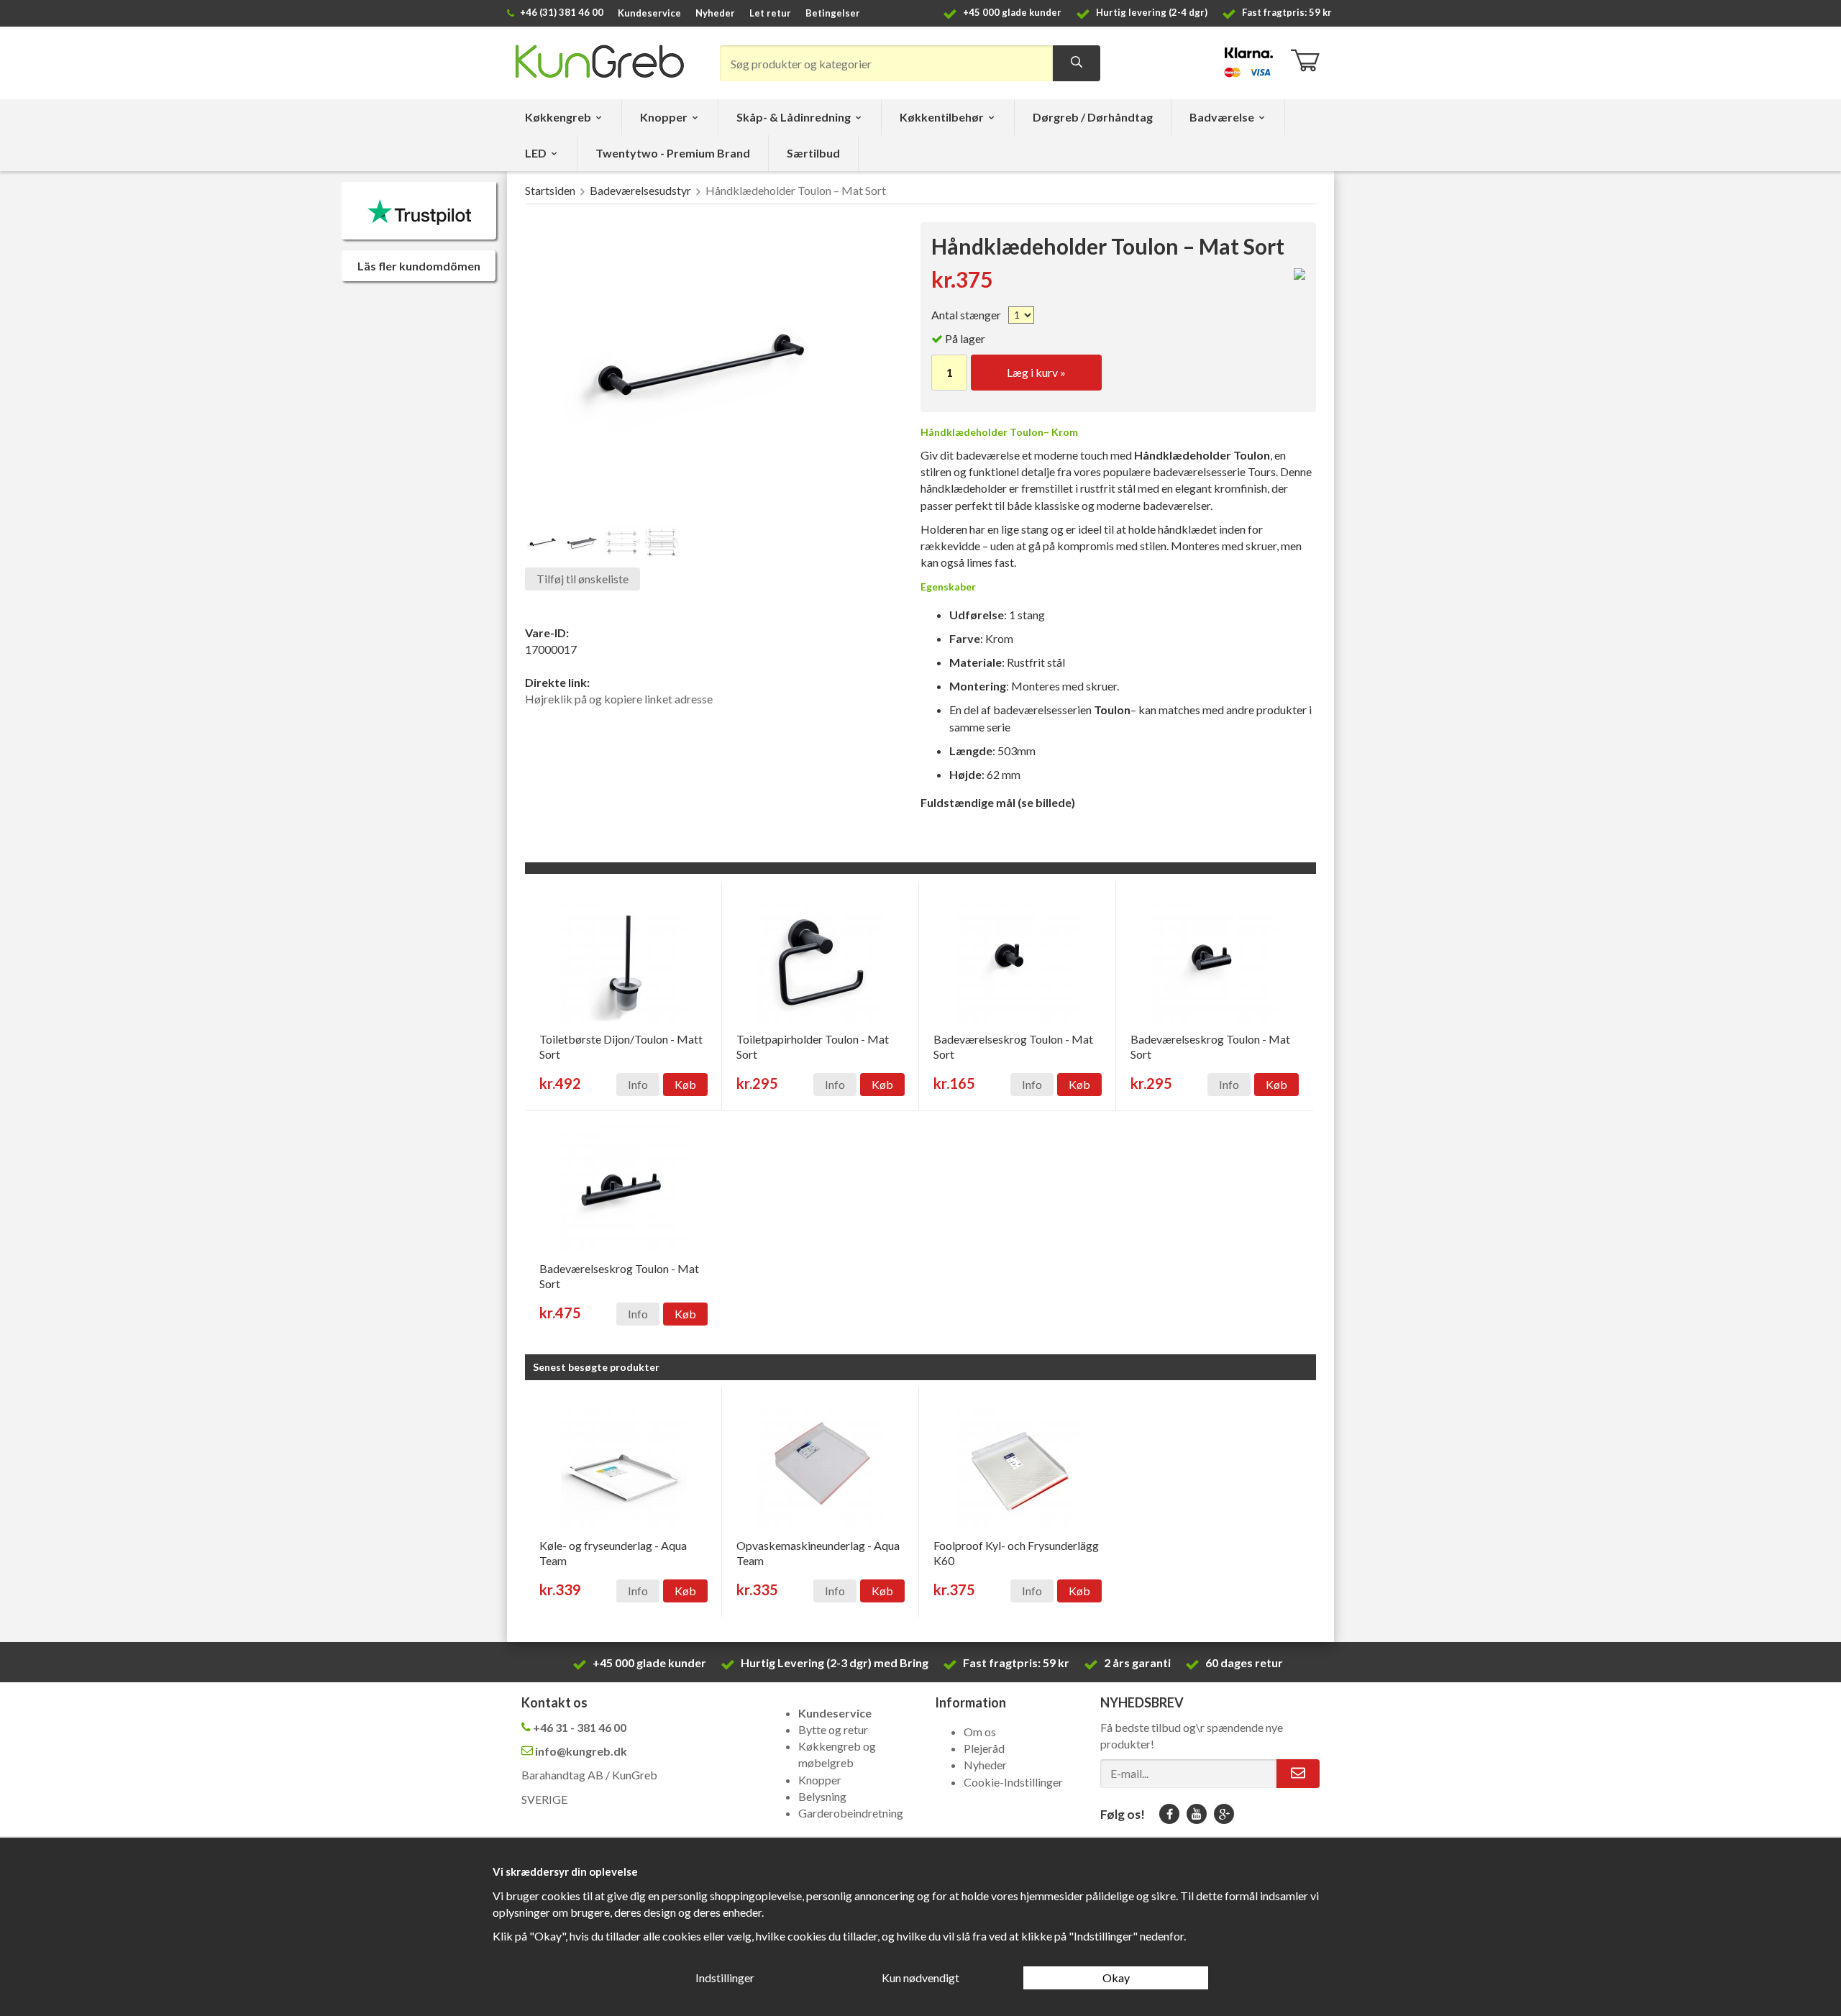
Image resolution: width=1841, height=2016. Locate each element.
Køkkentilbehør (942, 117)
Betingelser (833, 13)
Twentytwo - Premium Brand (673, 153)
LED (536, 153)
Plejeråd (984, 1748)
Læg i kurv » (1036, 372)
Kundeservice (649, 13)
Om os (980, 1732)
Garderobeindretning (851, 1813)
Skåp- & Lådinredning (794, 117)
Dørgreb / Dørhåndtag (1093, 117)
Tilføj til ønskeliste (583, 579)
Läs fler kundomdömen (419, 266)
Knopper (664, 117)
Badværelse (1222, 117)
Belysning (822, 1796)
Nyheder (715, 13)
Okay (1116, 1978)
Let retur (770, 13)
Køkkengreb (558, 117)
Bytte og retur (833, 1729)
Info (638, 1084)
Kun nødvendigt (920, 1978)
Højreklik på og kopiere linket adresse (619, 699)
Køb (685, 1084)
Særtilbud (813, 153)
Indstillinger (725, 1978)
